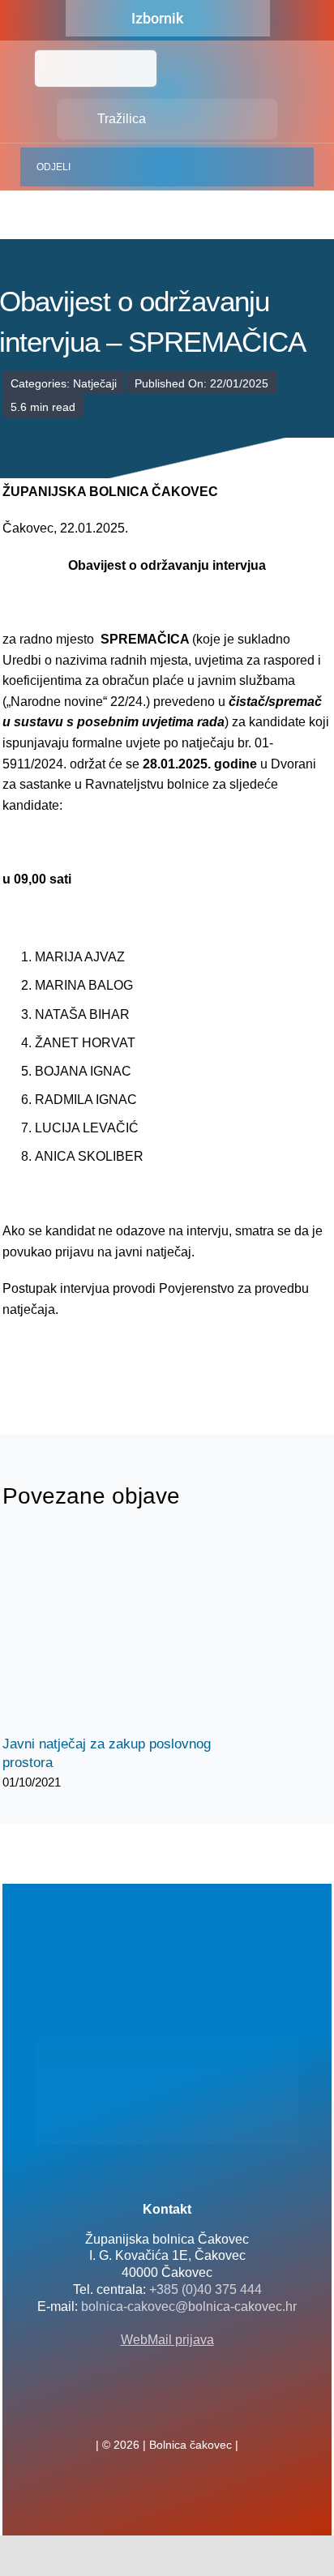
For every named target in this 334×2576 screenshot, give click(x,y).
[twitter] (167, 2409)
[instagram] (193, 2409)
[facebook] (141, 2409)
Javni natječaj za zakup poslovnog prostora (110, 1632)
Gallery (138, 1632)
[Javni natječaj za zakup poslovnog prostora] (124, 1632)
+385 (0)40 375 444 (206, 2289)
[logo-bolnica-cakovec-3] (83, 1359)
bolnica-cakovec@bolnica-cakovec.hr (189, 2306)
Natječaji (95, 383)
